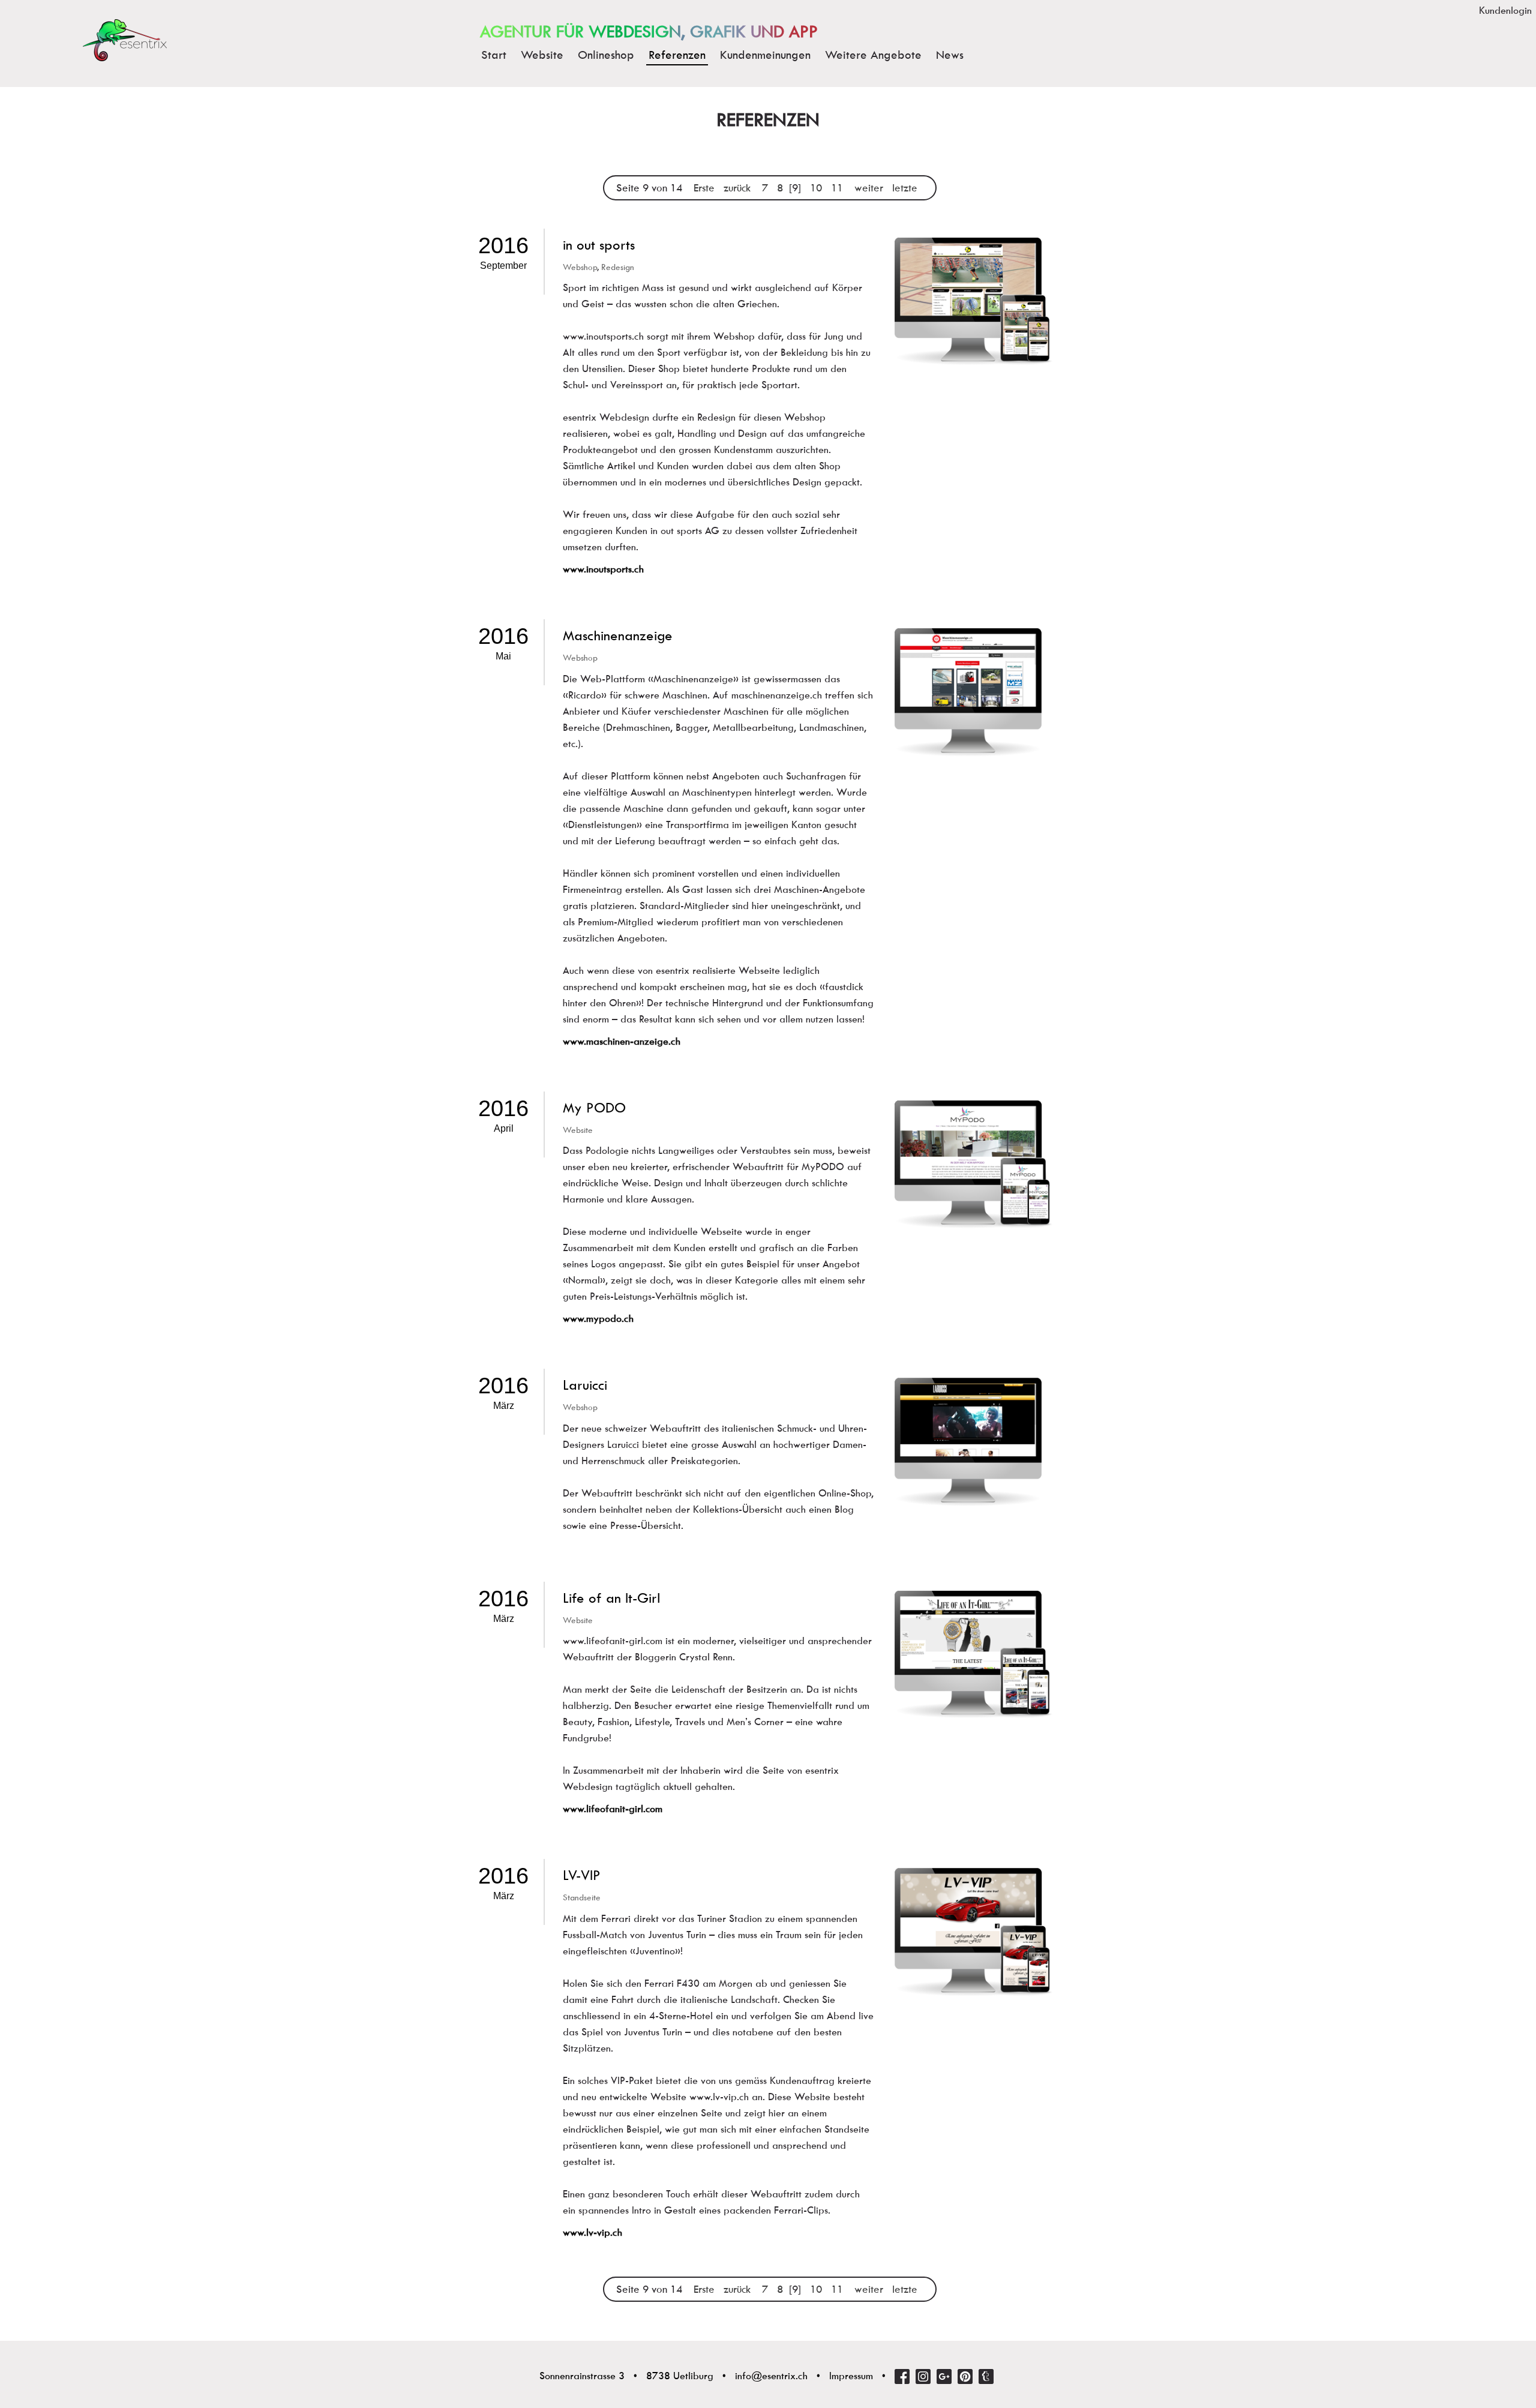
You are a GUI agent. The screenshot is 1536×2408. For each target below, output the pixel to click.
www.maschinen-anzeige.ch (622, 1041)
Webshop (580, 267)
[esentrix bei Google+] (944, 2376)
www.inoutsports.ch (603, 569)
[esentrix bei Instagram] (923, 2376)
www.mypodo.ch (598, 1319)
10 (816, 188)
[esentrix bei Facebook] (902, 2376)
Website (578, 1130)
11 (837, 188)
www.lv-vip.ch (592, 2232)
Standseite (582, 1897)
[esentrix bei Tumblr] (986, 2376)
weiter (869, 188)
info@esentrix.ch (771, 2376)
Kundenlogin (1505, 11)
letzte (905, 188)
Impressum (851, 2376)
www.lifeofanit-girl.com (613, 1809)
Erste (704, 188)
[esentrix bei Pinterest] (965, 2376)
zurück (737, 188)
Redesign (618, 267)
